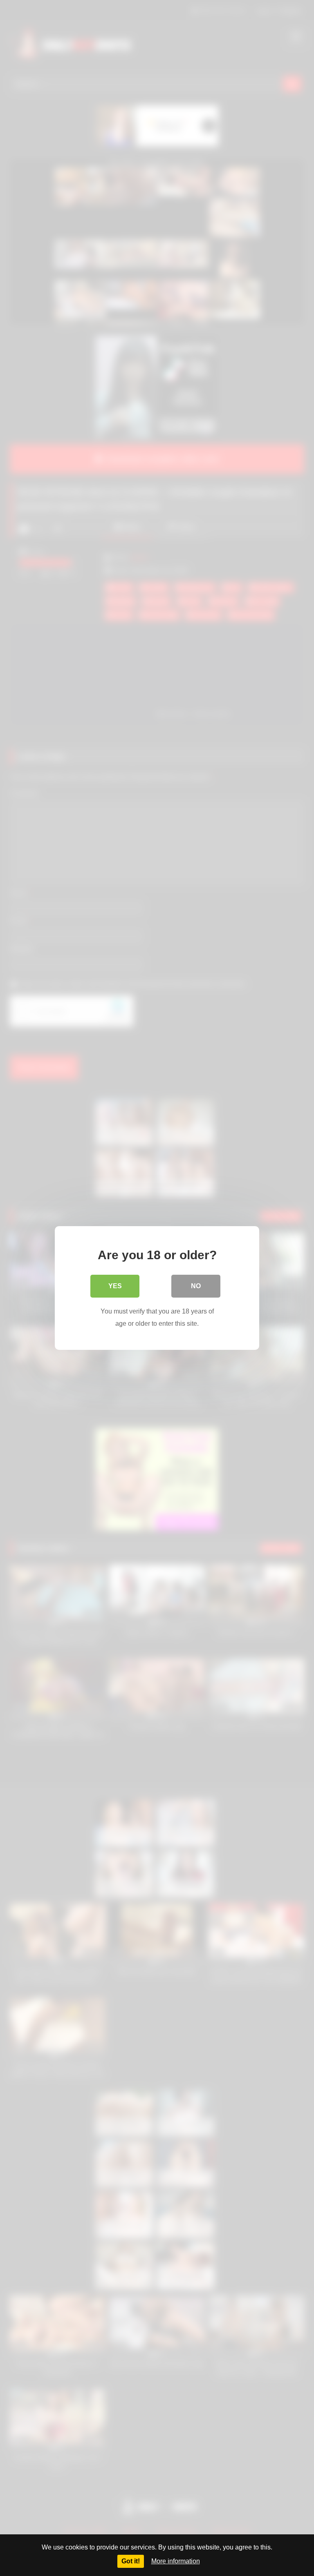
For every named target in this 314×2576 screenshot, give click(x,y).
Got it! (131, 2561)
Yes (115, 1286)
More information (176, 2561)
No (196, 1286)
